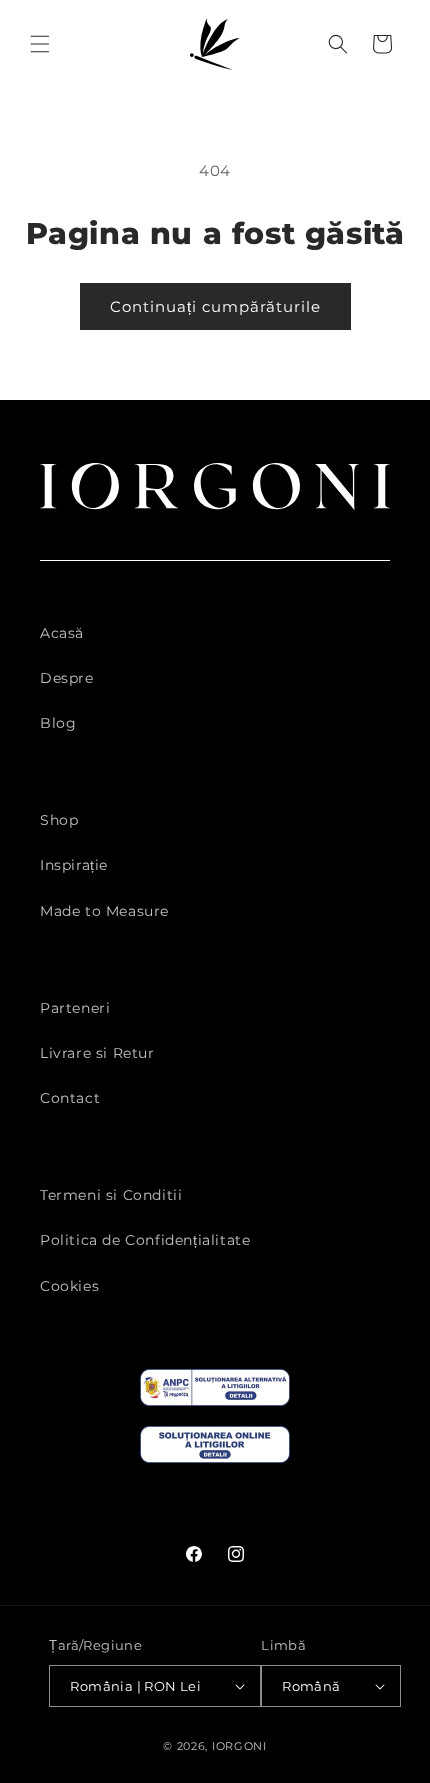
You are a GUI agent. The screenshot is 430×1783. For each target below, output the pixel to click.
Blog (58, 723)
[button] (40, 44)
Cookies (69, 1286)
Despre (67, 678)
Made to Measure (104, 911)
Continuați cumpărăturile (215, 306)
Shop (59, 820)
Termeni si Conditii (111, 1195)
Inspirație (74, 865)
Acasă (62, 633)
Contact (70, 1098)
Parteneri (75, 1008)
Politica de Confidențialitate (145, 1240)
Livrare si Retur (97, 1053)
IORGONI (239, 1746)
